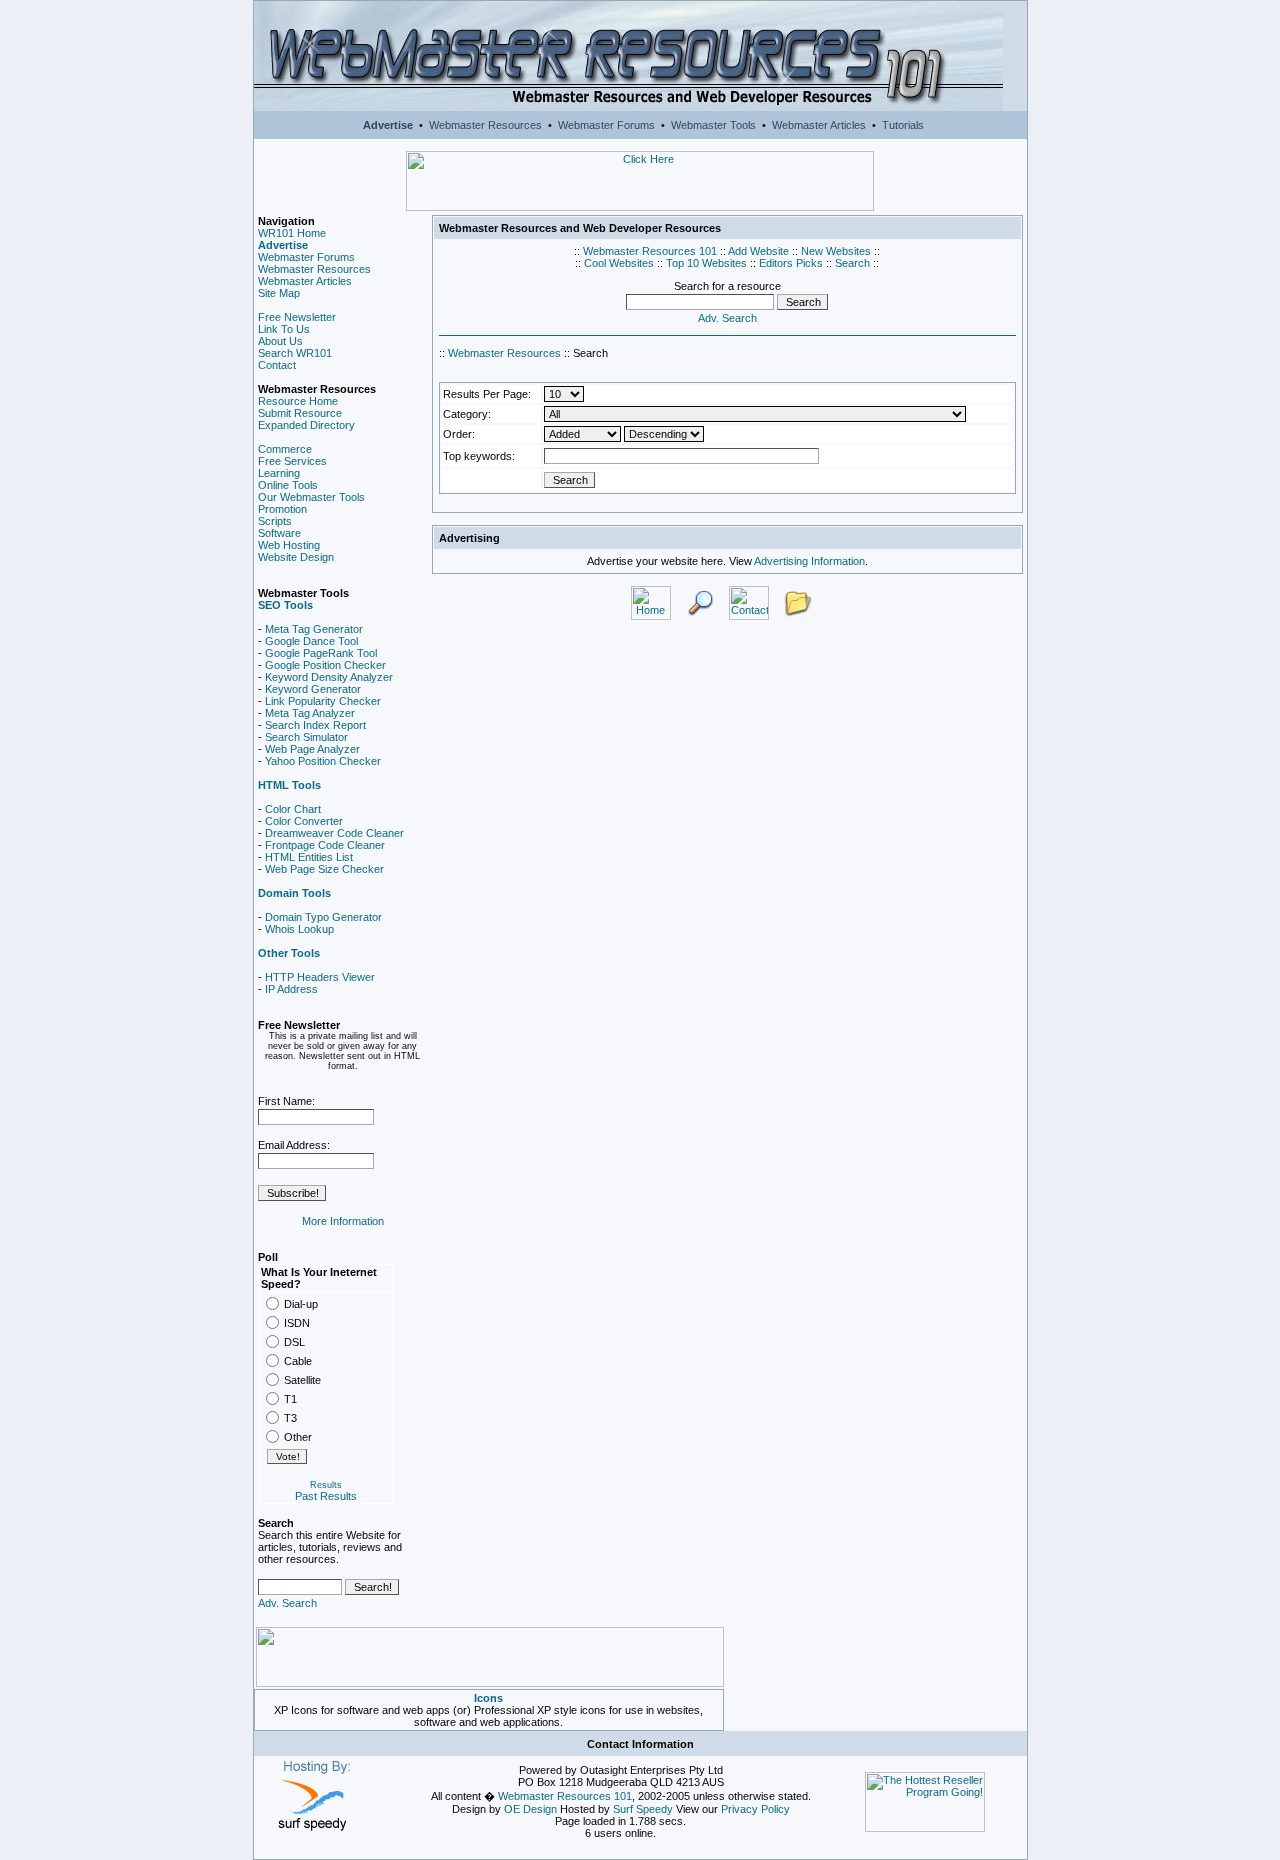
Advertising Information (809, 561)
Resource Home (298, 401)
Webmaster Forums (606, 125)
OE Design (530, 1809)
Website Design (296, 557)
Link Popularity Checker (323, 701)
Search (852, 263)
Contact (277, 365)
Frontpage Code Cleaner (325, 845)
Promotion (282, 509)
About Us (280, 341)
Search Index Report (315, 725)
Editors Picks (791, 263)
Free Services (292, 461)
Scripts (275, 521)
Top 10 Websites (706, 263)
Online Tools (288, 485)
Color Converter (304, 821)
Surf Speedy (643, 1809)
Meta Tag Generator (314, 629)
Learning (279, 473)
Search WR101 (295, 353)
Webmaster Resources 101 (650, 251)
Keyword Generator (313, 689)
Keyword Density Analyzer (329, 677)
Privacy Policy (755, 1809)
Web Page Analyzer (312, 749)
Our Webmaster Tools (311, 497)
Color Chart (293, 809)
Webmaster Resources (485, 125)
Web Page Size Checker (324, 869)
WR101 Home (292, 233)
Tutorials (903, 125)
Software (279, 533)
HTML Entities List (309, 857)
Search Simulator (306, 737)
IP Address (291, 989)
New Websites (836, 251)
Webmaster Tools (713, 125)
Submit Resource (300, 413)
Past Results (326, 1496)
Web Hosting (289, 545)
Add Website (758, 251)
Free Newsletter (297, 317)
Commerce (285, 449)
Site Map (279, 293)
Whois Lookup (299, 929)
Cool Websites (619, 263)
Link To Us (284, 329)
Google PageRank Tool (321, 653)
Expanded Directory (306, 425)
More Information (343, 1221)
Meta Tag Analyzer (310, 713)
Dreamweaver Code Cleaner (334, 833)
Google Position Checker (325, 665)
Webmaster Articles (819, 125)
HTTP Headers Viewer (320, 977)
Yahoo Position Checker (323, 761)
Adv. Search (287, 1603)
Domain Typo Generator (323, 917)
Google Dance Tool (311, 641)
